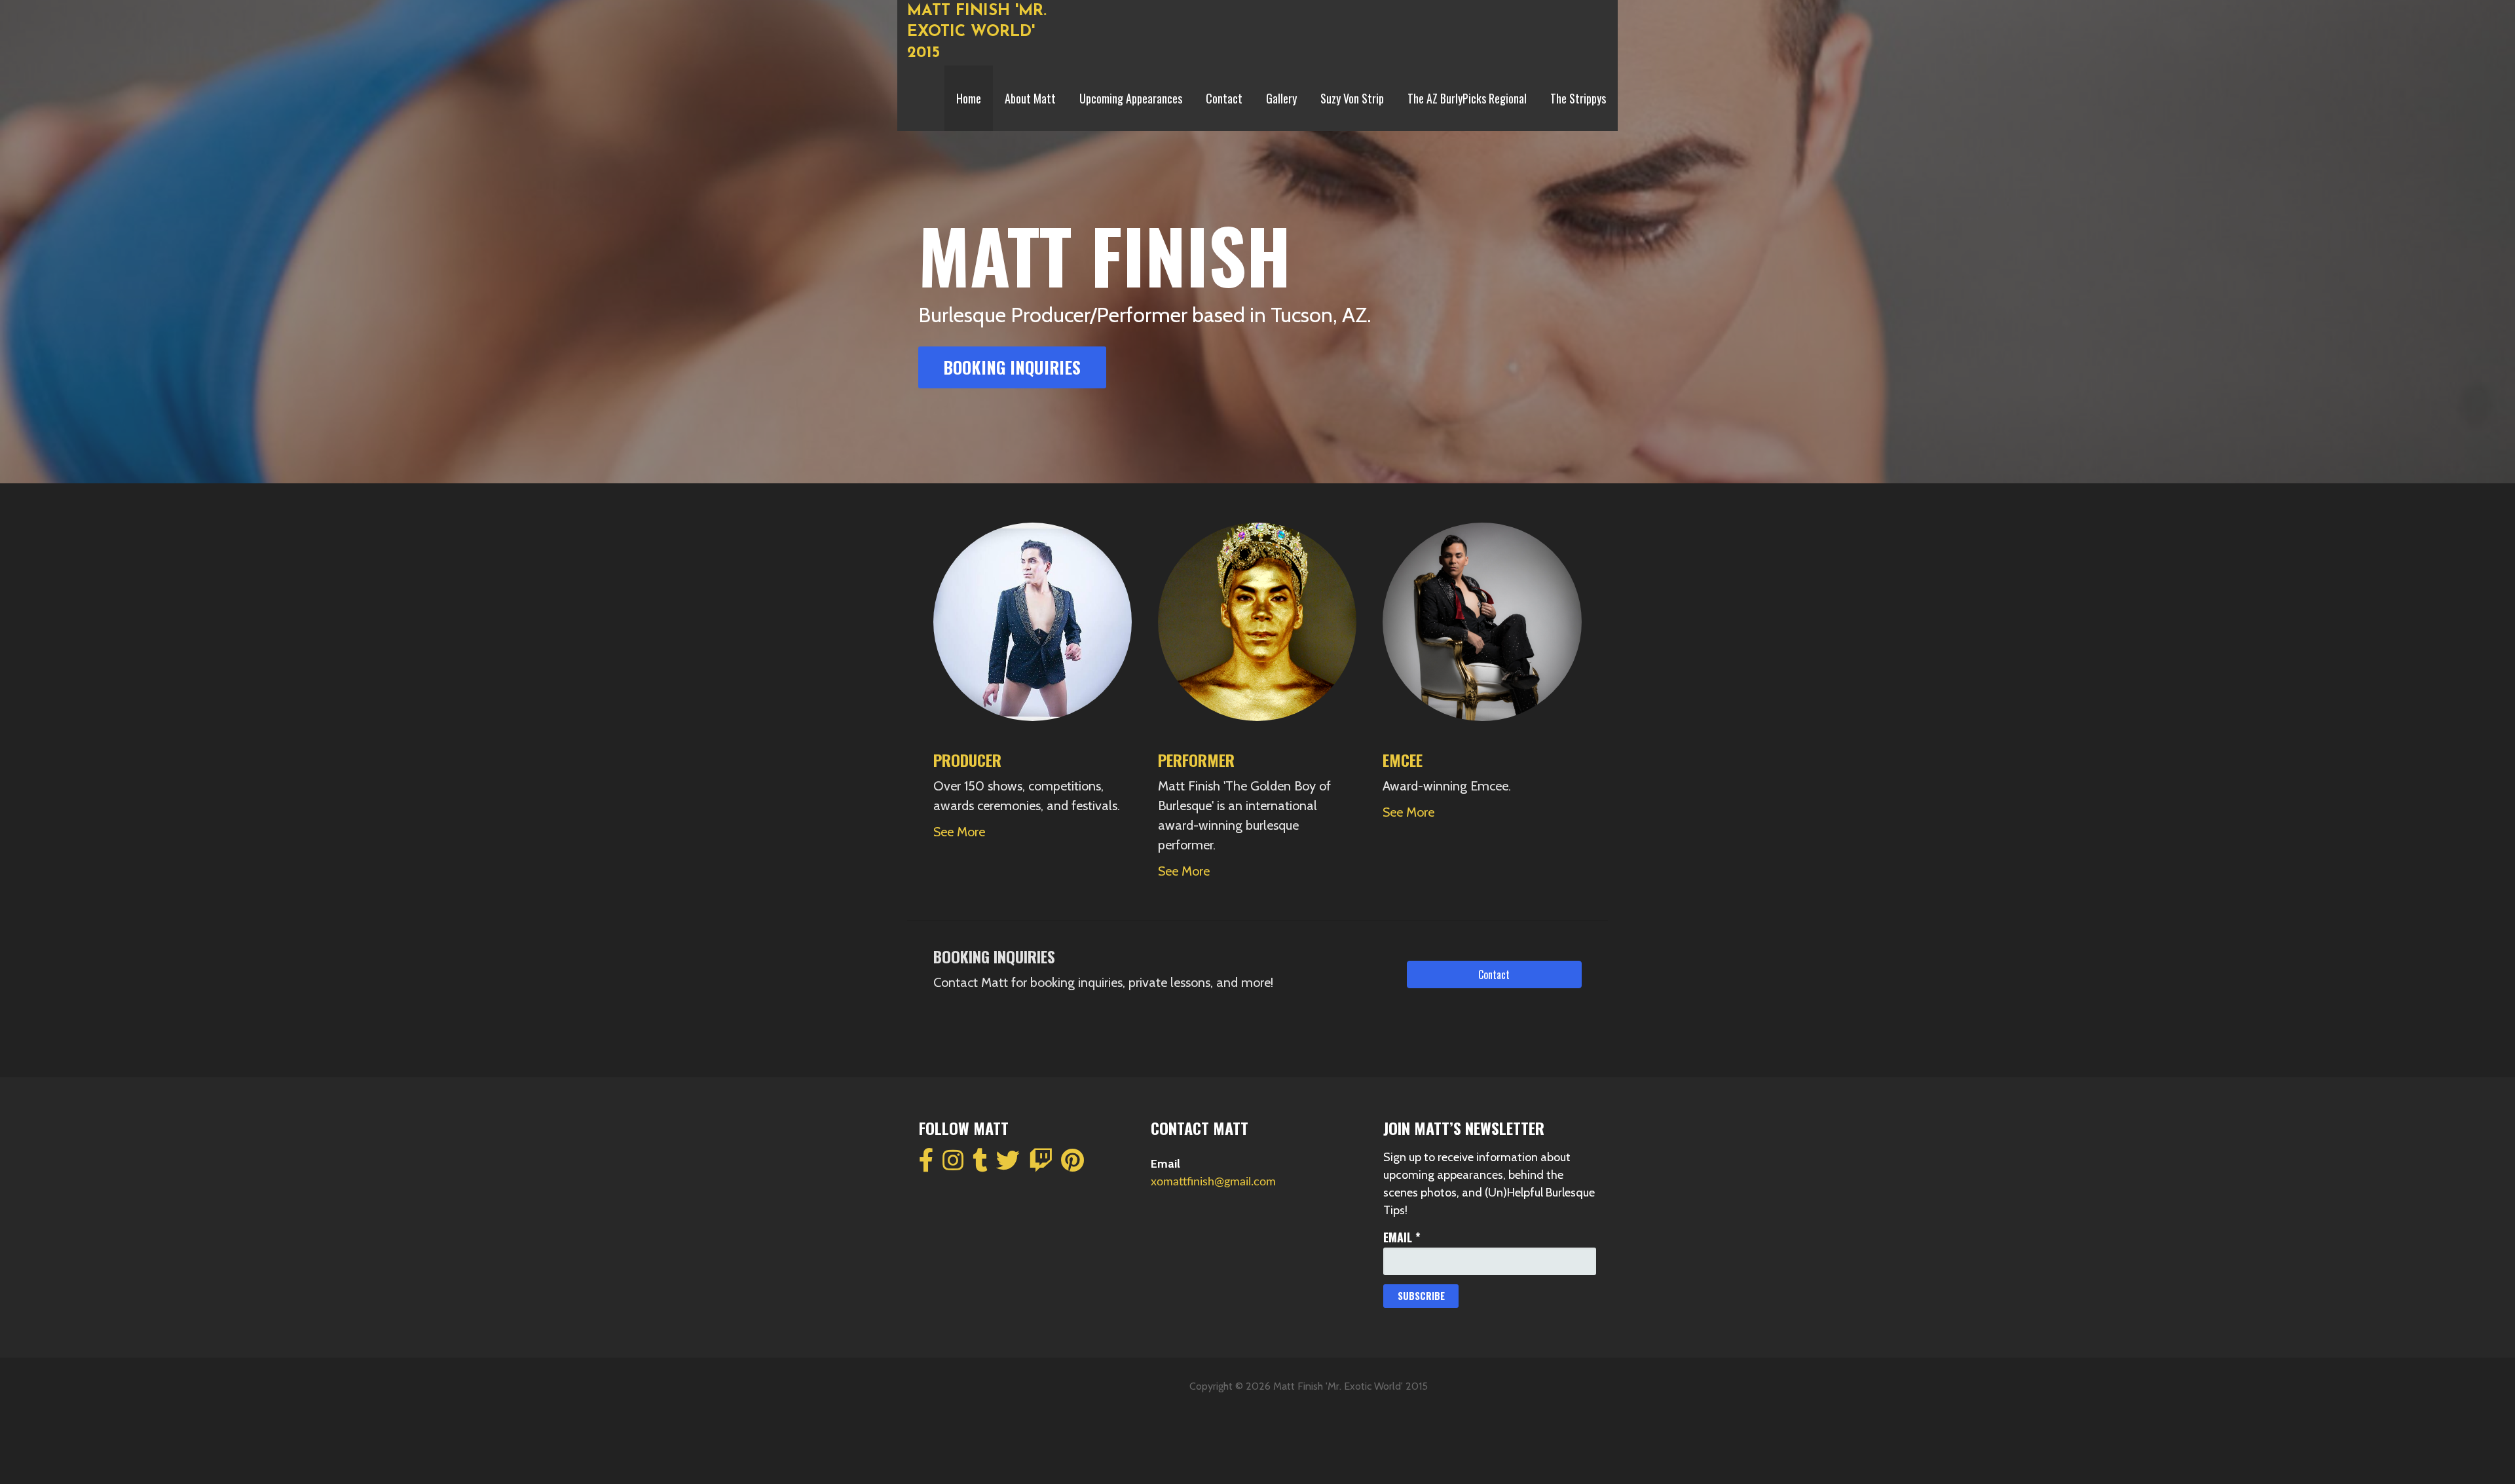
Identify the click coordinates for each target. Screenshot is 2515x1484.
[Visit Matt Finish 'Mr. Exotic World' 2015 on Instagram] (953, 1166)
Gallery (1281, 98)
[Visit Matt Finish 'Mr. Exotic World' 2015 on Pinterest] (1072, 1166)
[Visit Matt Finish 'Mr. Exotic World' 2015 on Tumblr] (980, 1166)
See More (959, 832)
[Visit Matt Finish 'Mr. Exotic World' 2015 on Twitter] (1008, 1166)
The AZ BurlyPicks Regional (1467, 98)
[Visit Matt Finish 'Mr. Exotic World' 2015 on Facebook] (926, 1166)
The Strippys (1578, 98)
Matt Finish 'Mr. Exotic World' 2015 (977, 32)
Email (1402, 1237)
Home (969, 98)
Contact (1224, 98)
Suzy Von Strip (1352, 98)
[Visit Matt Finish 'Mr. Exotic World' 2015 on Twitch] (1041, 1166)
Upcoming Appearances (1131, 98)
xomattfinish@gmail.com (1213, 1182)
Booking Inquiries (1012, 367)
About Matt (1030, 98)
